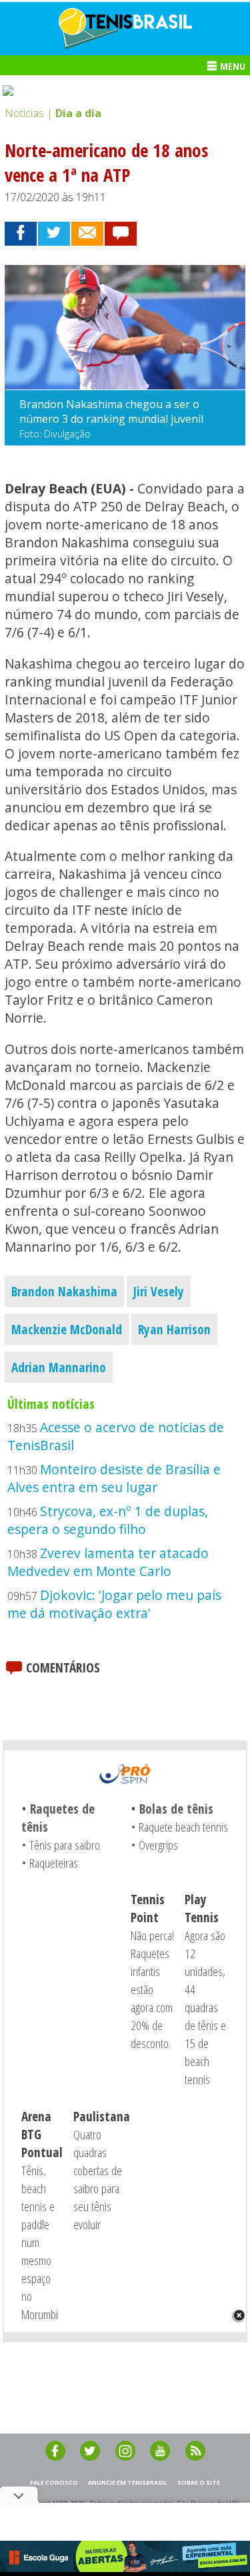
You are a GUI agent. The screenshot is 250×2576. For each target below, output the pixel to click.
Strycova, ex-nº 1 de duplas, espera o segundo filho (108, 1520)
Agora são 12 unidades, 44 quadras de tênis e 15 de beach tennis (205, 2007)
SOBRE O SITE (199, 2482)
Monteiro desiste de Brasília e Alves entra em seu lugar (114, 1478)
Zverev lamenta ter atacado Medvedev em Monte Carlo (108, 1562)
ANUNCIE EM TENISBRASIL (128, 2482)
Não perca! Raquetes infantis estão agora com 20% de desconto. (152, 1989)
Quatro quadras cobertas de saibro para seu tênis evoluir (98, 2179)
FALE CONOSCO (54, 2482)
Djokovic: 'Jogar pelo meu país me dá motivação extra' (114, 1604)
